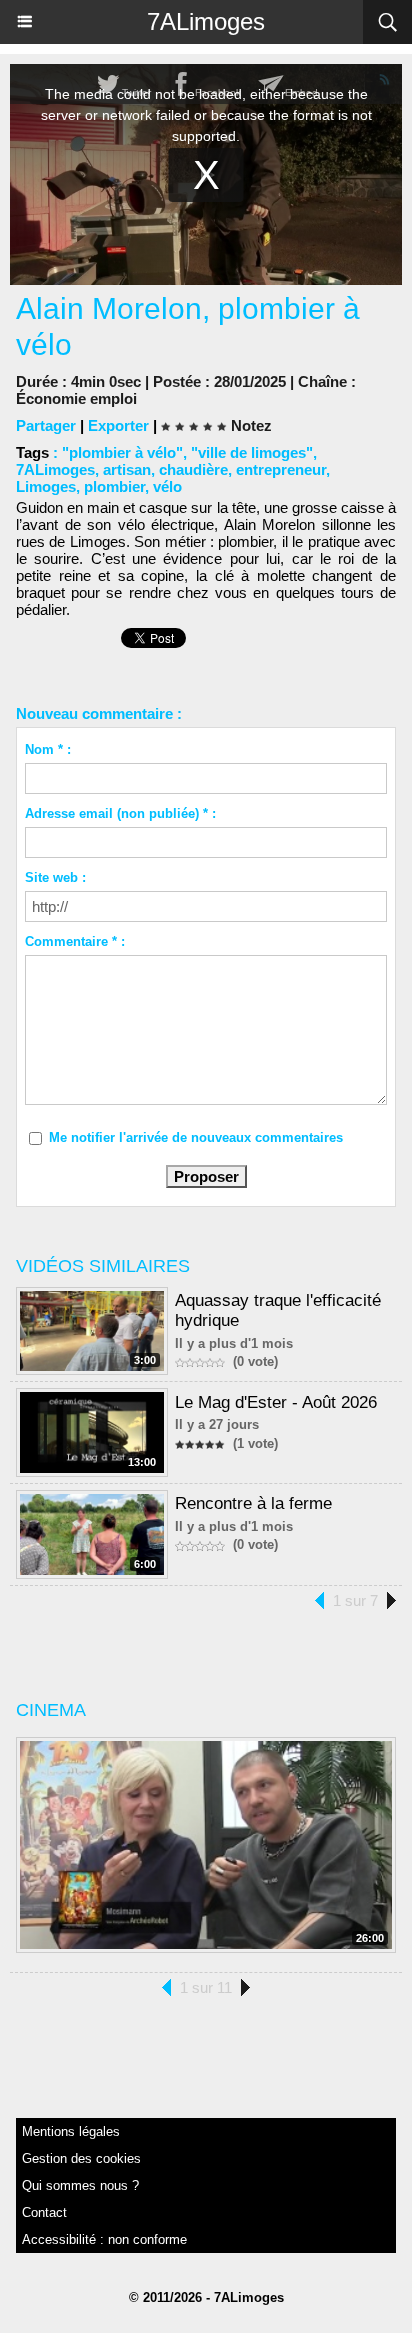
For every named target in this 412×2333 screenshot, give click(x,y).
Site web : (55, 877)
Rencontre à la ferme (253, 1503)
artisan (127, 469)
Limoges (46, 486)
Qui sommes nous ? (80, 2185)
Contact (44, 2212)
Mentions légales (71, 2131)
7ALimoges (206, 21)
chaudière (193, 469)
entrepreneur (281, 469)
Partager (46, 425)
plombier (114, 486)
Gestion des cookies (81, 2158)
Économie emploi (76, 398)
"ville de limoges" (252, 452)
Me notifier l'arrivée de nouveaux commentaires (196, 1137)
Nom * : (48, 749)
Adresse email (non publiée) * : (120, 813)
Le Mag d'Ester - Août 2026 (276, 1402)
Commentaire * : (75, 941)
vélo (167, 486)
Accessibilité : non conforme (104, 2239)
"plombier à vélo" (122, 452)
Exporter (118, 425)
